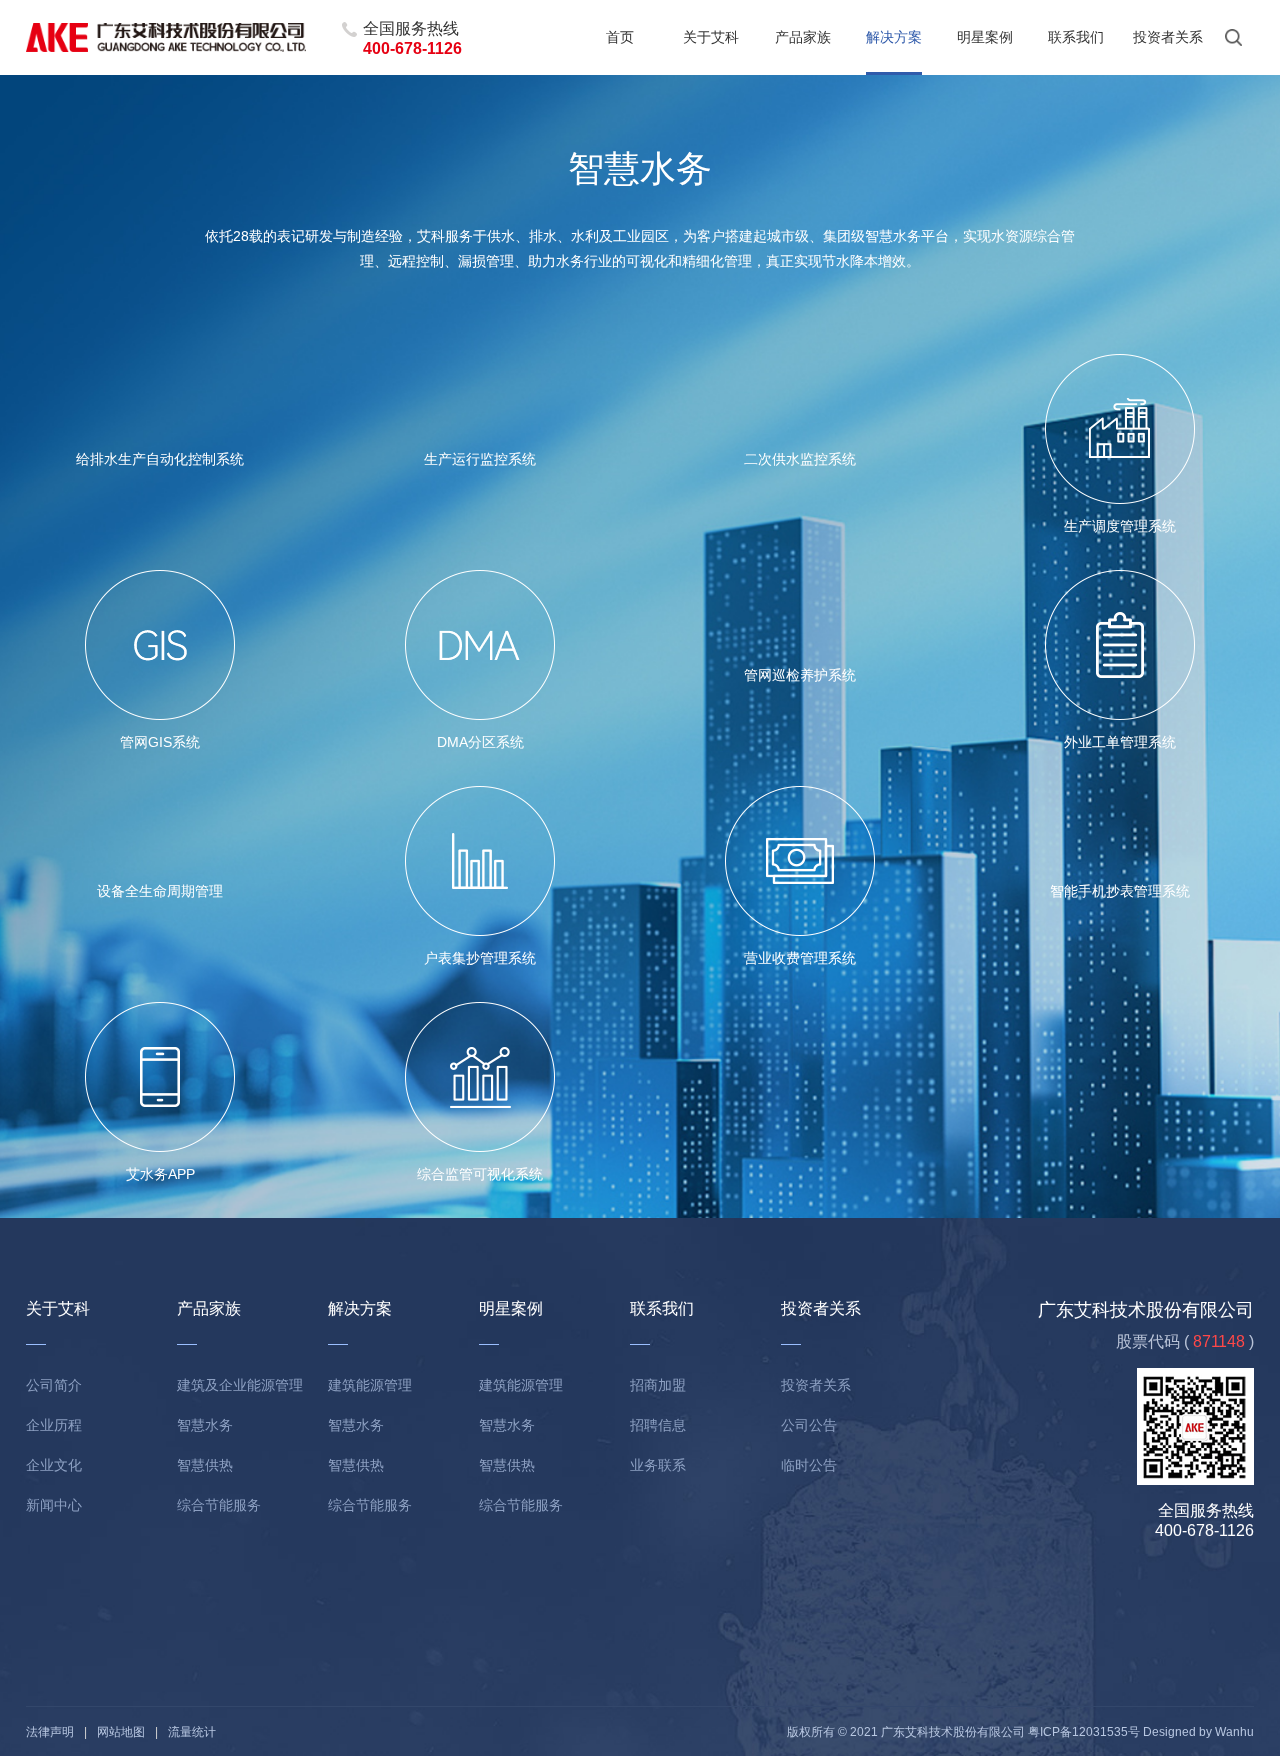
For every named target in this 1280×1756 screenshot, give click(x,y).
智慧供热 (205, 1465)
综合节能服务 (219, 1505)
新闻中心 (54, 1505)
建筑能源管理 (370, 1385)
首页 (620, 37)
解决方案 (894, 37)
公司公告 (809, 1425)
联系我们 (1076, 37)
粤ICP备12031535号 (1084, 1732)
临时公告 (809, 1465)
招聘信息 (658, 1425)
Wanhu (1234, 1732)
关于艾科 (711, 37)
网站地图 (121, 1732)
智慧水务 (205, 1425)
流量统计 (192, 1732)
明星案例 (985, 37)
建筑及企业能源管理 (240, 1385)
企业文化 (54, 1465)
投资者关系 (1168, 37)
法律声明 (50, 1732)
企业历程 (54, 1425)
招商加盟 (658, 1385)
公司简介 (54, 1385)
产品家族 (803, 37)
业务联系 (658, 1465)
